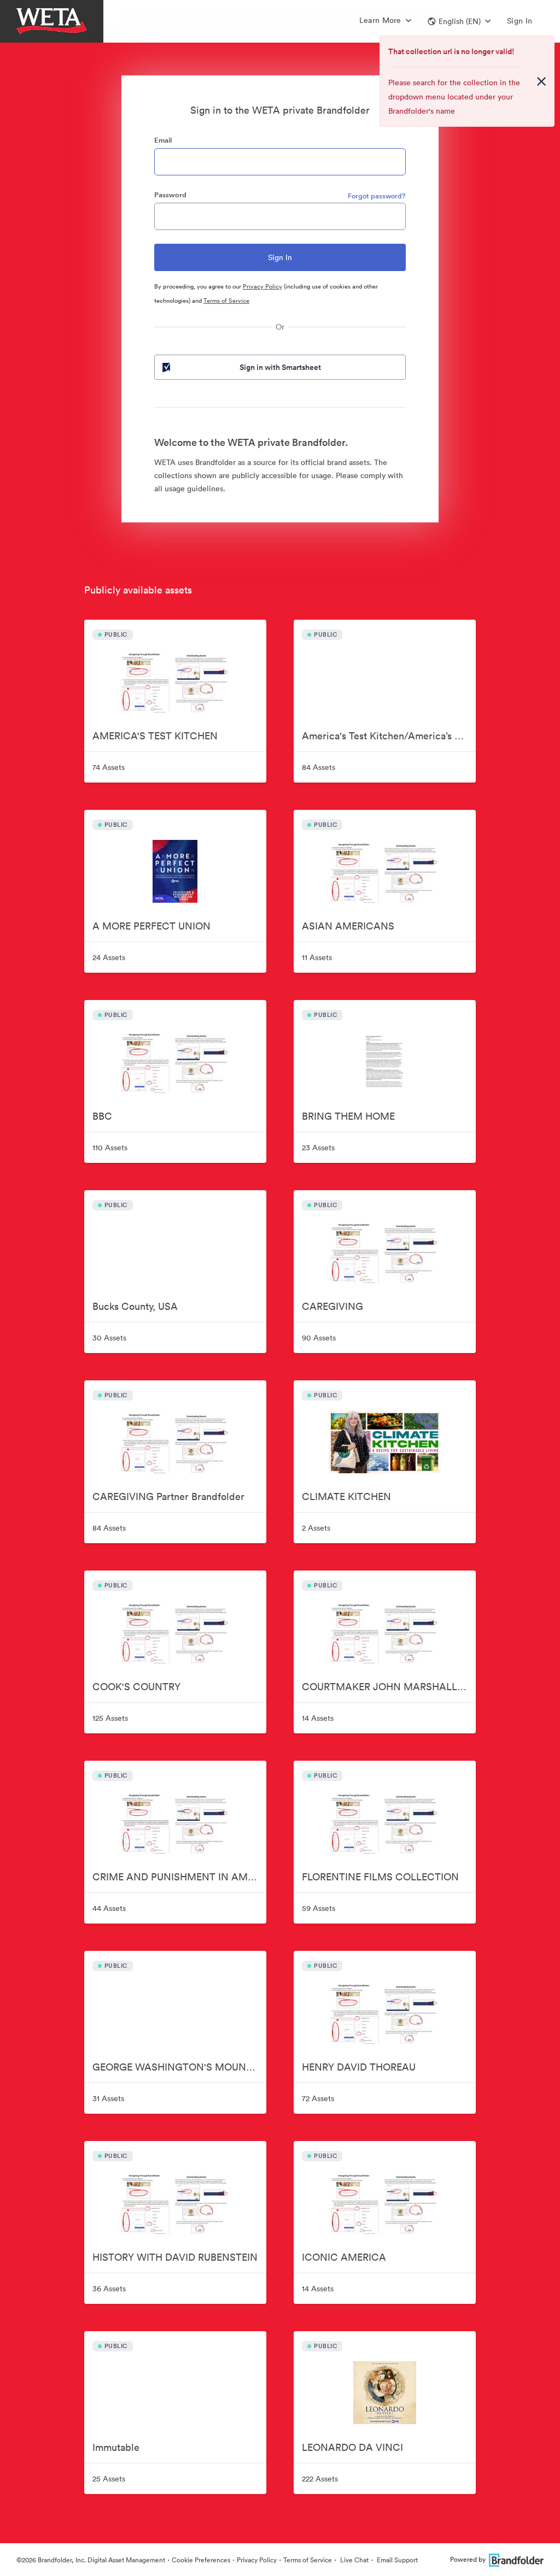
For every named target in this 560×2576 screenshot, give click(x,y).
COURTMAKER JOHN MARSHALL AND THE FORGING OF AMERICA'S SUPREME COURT (389, 1687)
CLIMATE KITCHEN (346, 1496)
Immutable (116, 2447)
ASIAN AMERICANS (348, 926)
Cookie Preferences (201, 2560)
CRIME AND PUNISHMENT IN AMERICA (179, 1877)
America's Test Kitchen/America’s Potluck (389, 736)
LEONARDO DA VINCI (352, 2447)
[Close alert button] (541, 81)
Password (170, 195)
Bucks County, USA (135, 1306)
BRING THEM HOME (348, 1116)
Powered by (468, 2559)
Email (163, 140)
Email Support (396, 2560)
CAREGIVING (332, 1306)
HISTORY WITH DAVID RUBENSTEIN (175, 2257)
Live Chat (354, 2560)
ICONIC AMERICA (344, 2257)
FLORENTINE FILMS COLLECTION (380, 1877)
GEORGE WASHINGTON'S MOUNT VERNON (179, 2067)
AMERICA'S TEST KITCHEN (155, 736)
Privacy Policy (262, 286)
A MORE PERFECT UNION (151, 926)
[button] (459, 21)
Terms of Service (226, 301)
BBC (102, 1116)
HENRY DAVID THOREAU (359, 2067)
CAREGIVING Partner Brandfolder (168, 1496)
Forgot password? (377, 196)
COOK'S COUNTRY (136, 1687)
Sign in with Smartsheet (280, 367)
